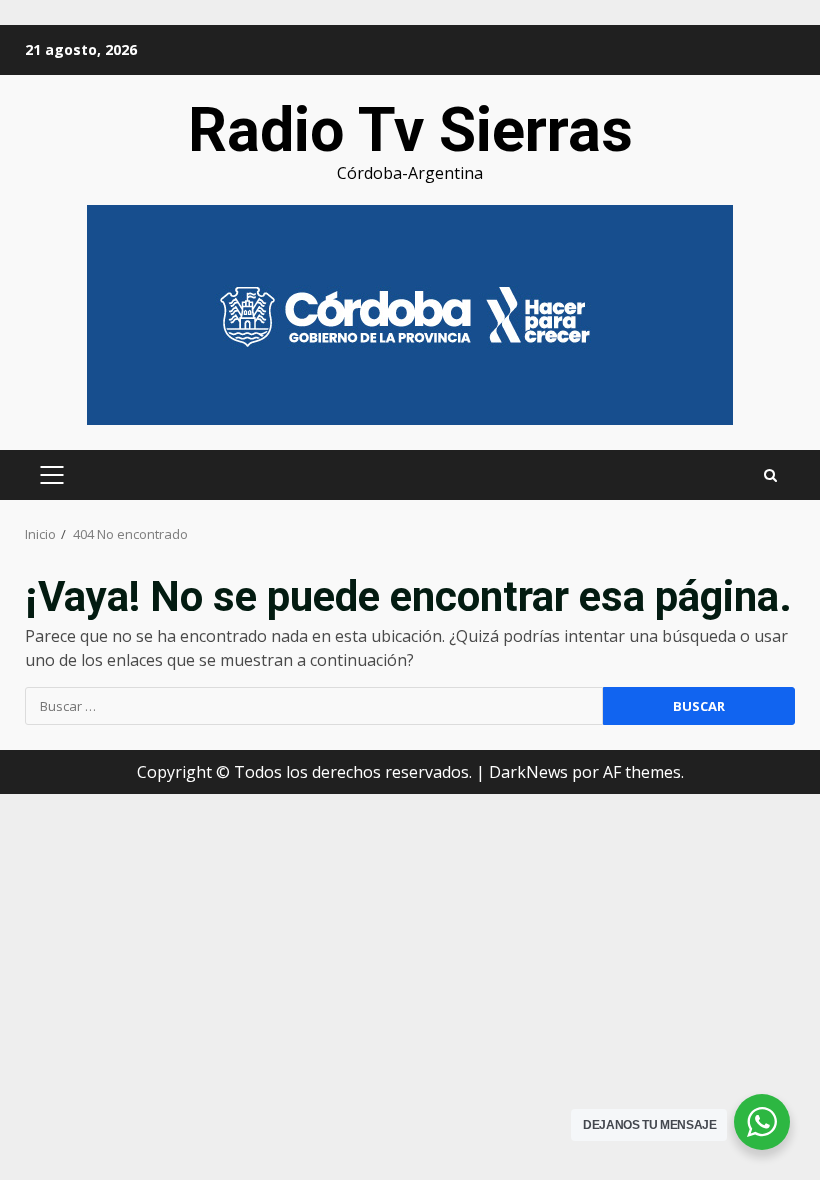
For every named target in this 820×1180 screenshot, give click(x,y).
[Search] (770, 475)
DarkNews (528, 772)
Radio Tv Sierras (410, 130)
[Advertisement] (410, 313)
